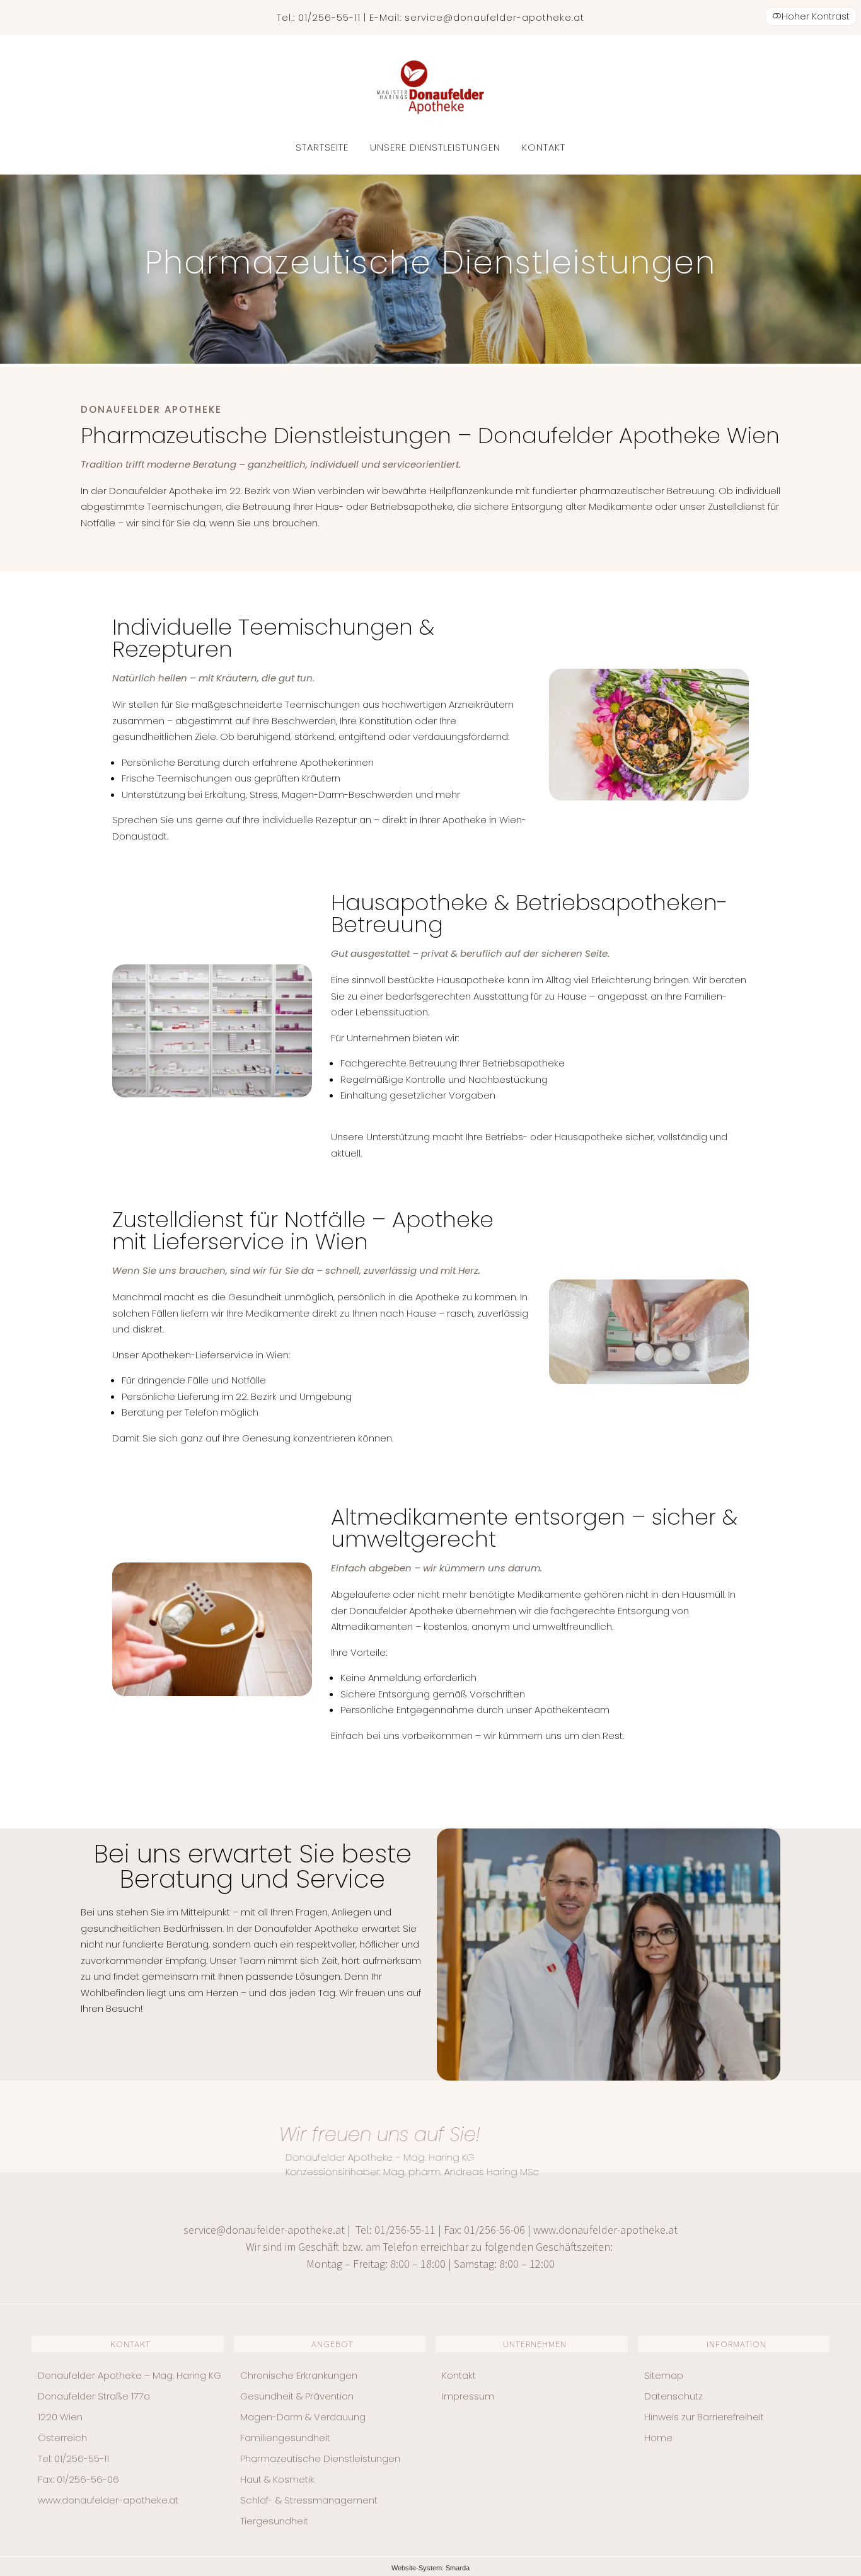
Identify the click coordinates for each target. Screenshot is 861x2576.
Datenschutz (673, 2396)
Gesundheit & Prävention (297, 2396)
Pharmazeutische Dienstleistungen (320, 2458)
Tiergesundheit (274, 2521)
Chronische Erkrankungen (299, 2375)
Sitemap (664, 2375)
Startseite (322, 147)
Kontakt (544, 147)
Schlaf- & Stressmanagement (309, 2500)
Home (658, 2438)
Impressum (468, 2396)
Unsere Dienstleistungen (435, 147)
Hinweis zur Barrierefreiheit (704, 2417)
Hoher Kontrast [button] (816, 16)
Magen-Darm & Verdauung (303, 2417)
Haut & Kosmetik (277, 2479)
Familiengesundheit (285, 2438)
